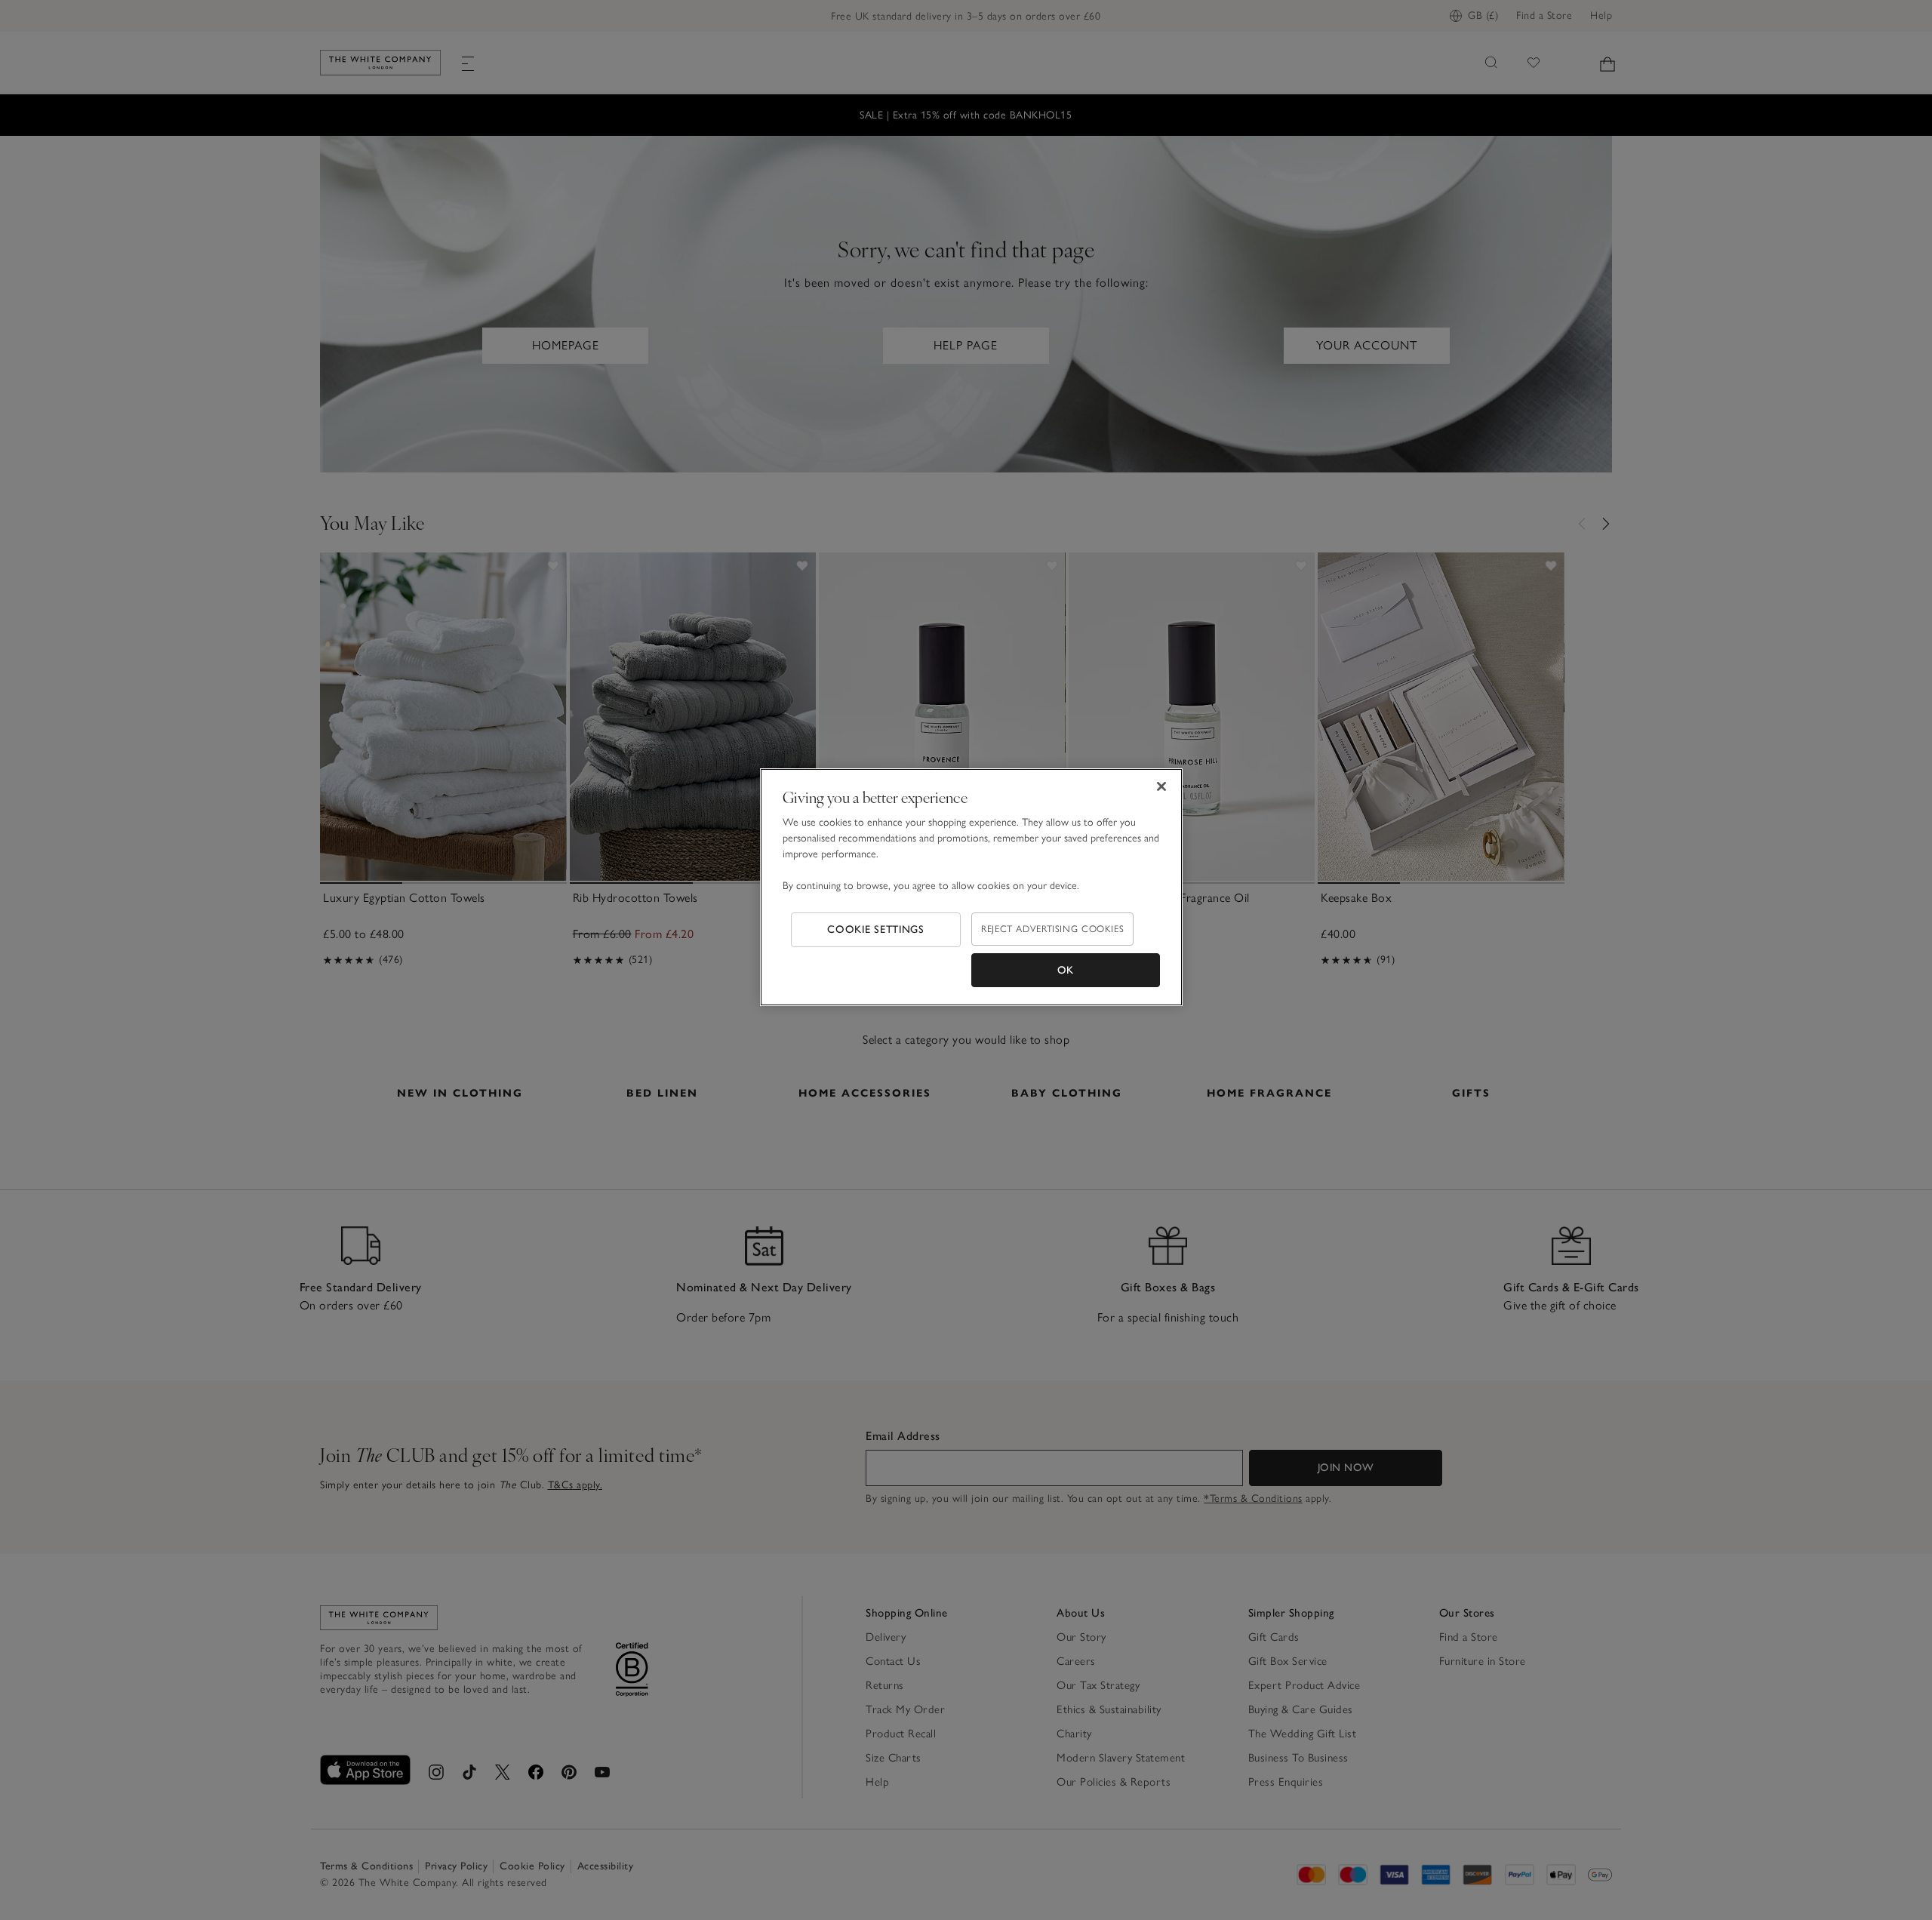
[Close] (1161, 786)
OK (1066, 970)
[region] (971, 888)
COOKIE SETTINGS (876, 929)
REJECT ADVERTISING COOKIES (1052, 929)
